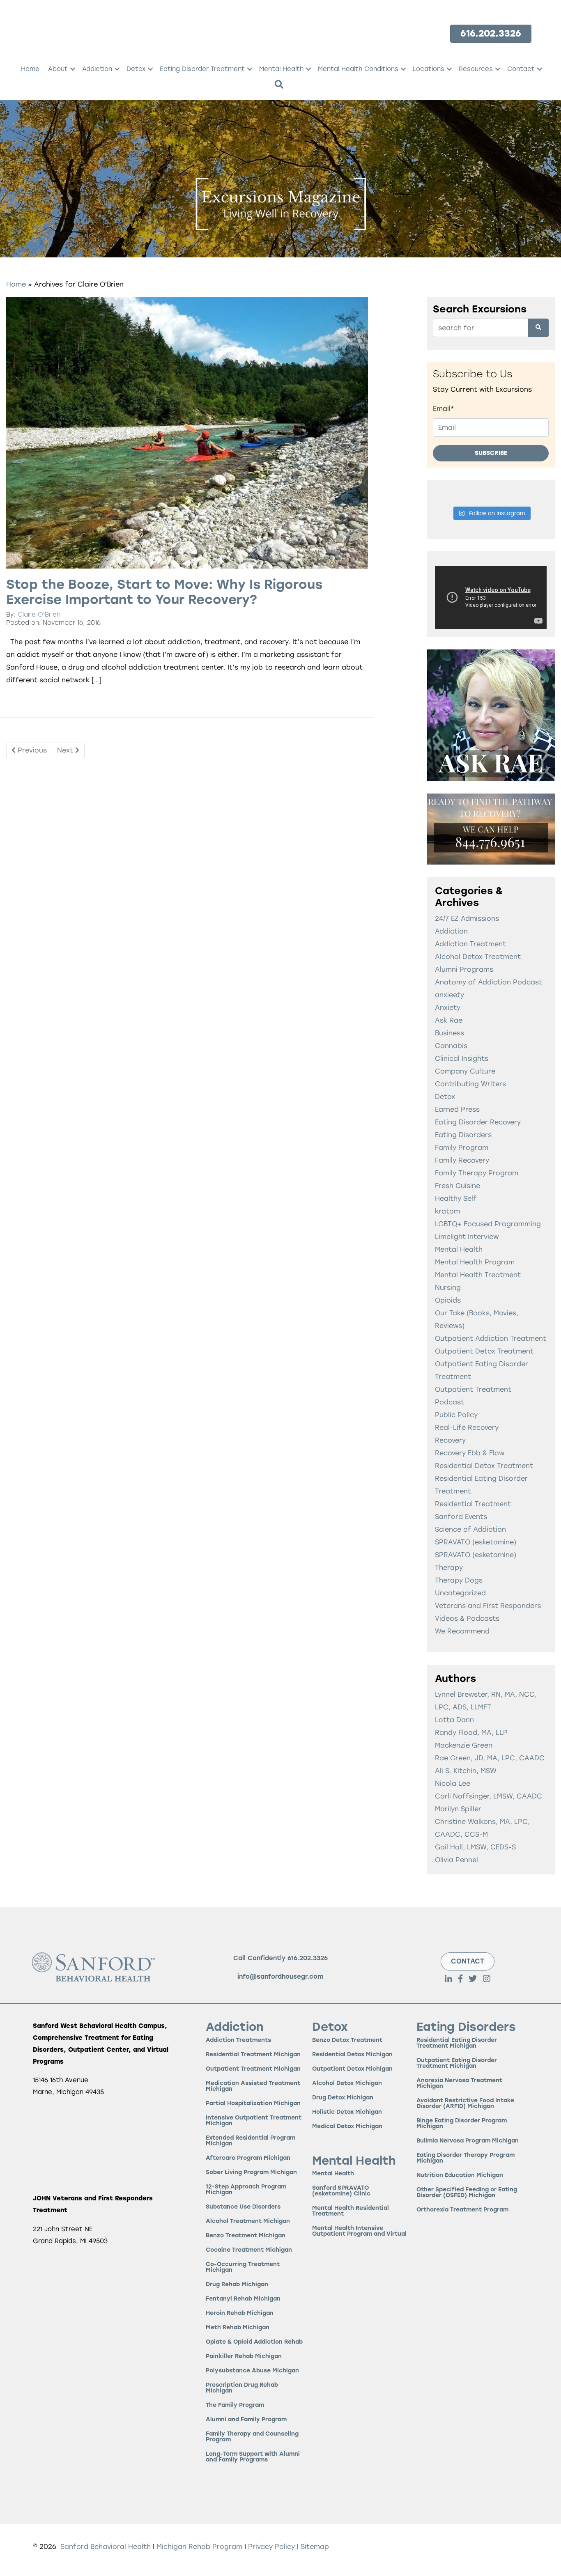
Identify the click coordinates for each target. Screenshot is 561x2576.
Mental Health (281, 69)
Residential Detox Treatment (484, 1466)
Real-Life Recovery (467, 1428)
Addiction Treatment (470, 944)
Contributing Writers (470, 1084)
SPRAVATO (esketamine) (476, 1542)
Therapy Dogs (459, 1580)
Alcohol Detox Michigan (347, 2083)
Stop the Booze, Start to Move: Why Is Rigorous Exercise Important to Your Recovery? (164, 592)
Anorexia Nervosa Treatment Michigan (459, 2083)
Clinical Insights (462, 1059)
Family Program (462, 1148)
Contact (521, 69)
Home (30, 69)
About (58, 69)
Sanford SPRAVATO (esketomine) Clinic (341, 2191)
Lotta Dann (454, 1720)
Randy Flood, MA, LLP (471, 1733)
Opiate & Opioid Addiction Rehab (254, 2342)
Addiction (97, 69)
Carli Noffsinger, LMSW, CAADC (489, 1796)
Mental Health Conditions (358, 69)
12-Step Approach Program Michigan (246, 2189)
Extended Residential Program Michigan (251, 2141)
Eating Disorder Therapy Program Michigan (466, 2158)
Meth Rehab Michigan (238, 2327)
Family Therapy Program (477, 1173)
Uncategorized (460, 1593)
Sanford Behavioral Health (105, 2547)
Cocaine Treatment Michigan (249, 2250)
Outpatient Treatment (473, 1389)
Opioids (448, 1300)
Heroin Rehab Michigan (240, 2313)
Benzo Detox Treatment (347, 2040)
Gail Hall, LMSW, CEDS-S (475, 1847)
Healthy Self (456, 1199)
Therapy (449, 1568)
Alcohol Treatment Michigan (248, 2221)
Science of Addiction (470, 1529)
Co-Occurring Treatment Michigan (243, 2267)
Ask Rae (449, 1020)
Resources (476, 69)
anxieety (449, 995)
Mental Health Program (475, 1262)
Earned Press (457, 1109)
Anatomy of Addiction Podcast (489, 982)
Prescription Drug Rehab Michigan (242, 2388)
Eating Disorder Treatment (202, 69)
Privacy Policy (272, 2547)
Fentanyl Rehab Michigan (243, 2299)
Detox (136, 69)
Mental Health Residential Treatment (351, 2211)
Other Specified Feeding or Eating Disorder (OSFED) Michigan (467, 2192)
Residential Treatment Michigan (253, 2054)
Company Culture (465, 1071)
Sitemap (315, 2547)
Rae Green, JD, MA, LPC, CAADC (490, 1758)
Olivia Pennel (456, 1860)
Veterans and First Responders (488, 1606)
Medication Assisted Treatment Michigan (253, 2086)
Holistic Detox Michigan (347, 2112)
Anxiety (448, 1008)
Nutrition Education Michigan (460, 2175)
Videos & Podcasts (467, 1618)
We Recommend (462, 1631)
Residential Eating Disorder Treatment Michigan (457, 2043)
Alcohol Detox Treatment (478, 957)
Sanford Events (461, 1517)
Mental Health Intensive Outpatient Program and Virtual (359, 2231)
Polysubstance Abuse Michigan (252, 2371)
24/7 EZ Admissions (467, 919)
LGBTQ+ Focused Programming (488, 1224)
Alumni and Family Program (246, 2419)
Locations (429, 69)
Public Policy (456, 1415)
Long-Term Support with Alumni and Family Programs (253, 2457)
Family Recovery (462, 1160)
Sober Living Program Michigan (251, 2172)
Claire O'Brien (39, 615)
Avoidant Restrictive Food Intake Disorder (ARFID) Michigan (465, 2103)
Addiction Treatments (238, 2040)
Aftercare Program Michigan (248, 2158)
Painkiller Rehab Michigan (244, 2356)
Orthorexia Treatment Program (462, 2210)
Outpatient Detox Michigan (352, 2069)
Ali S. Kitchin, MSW (466, 1771)
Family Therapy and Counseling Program (252, 2437)
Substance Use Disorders (243, 2207)
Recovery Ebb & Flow (470, 1453)
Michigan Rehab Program (199, 2547)
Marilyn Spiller (458, 1809)
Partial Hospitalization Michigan (253, 2103)
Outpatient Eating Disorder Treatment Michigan (457, 2063)
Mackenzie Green (464, 1745)
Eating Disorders (463, 1135)
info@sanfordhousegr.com (280, 1977)
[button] (73, 69)
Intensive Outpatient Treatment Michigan (254, 2121)
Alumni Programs (464, 969)
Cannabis (451, 1046)
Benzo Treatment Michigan (246, 2235)
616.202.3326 (308, 1958)
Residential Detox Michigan (352, 2054)
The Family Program (235, 2405)
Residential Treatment (473, 1504)
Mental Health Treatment (478, 1275)
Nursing (448, 1288)
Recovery (450, 1440)
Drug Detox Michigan (343, 2098)
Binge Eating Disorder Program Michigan (462, 2123)
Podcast (449, 1402)
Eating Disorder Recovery (478, 1122)
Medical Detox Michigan (347, 2126)
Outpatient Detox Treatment (484, 1351)
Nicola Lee (453, 1783)
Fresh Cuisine (458, 1186)
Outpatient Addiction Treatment (491, 1338)
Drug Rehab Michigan (237, 2284)
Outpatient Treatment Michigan (253, 2069)
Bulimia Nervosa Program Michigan (468, 2141)
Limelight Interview (467, 1237)
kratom (447, 1211)
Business (449, 1033)
